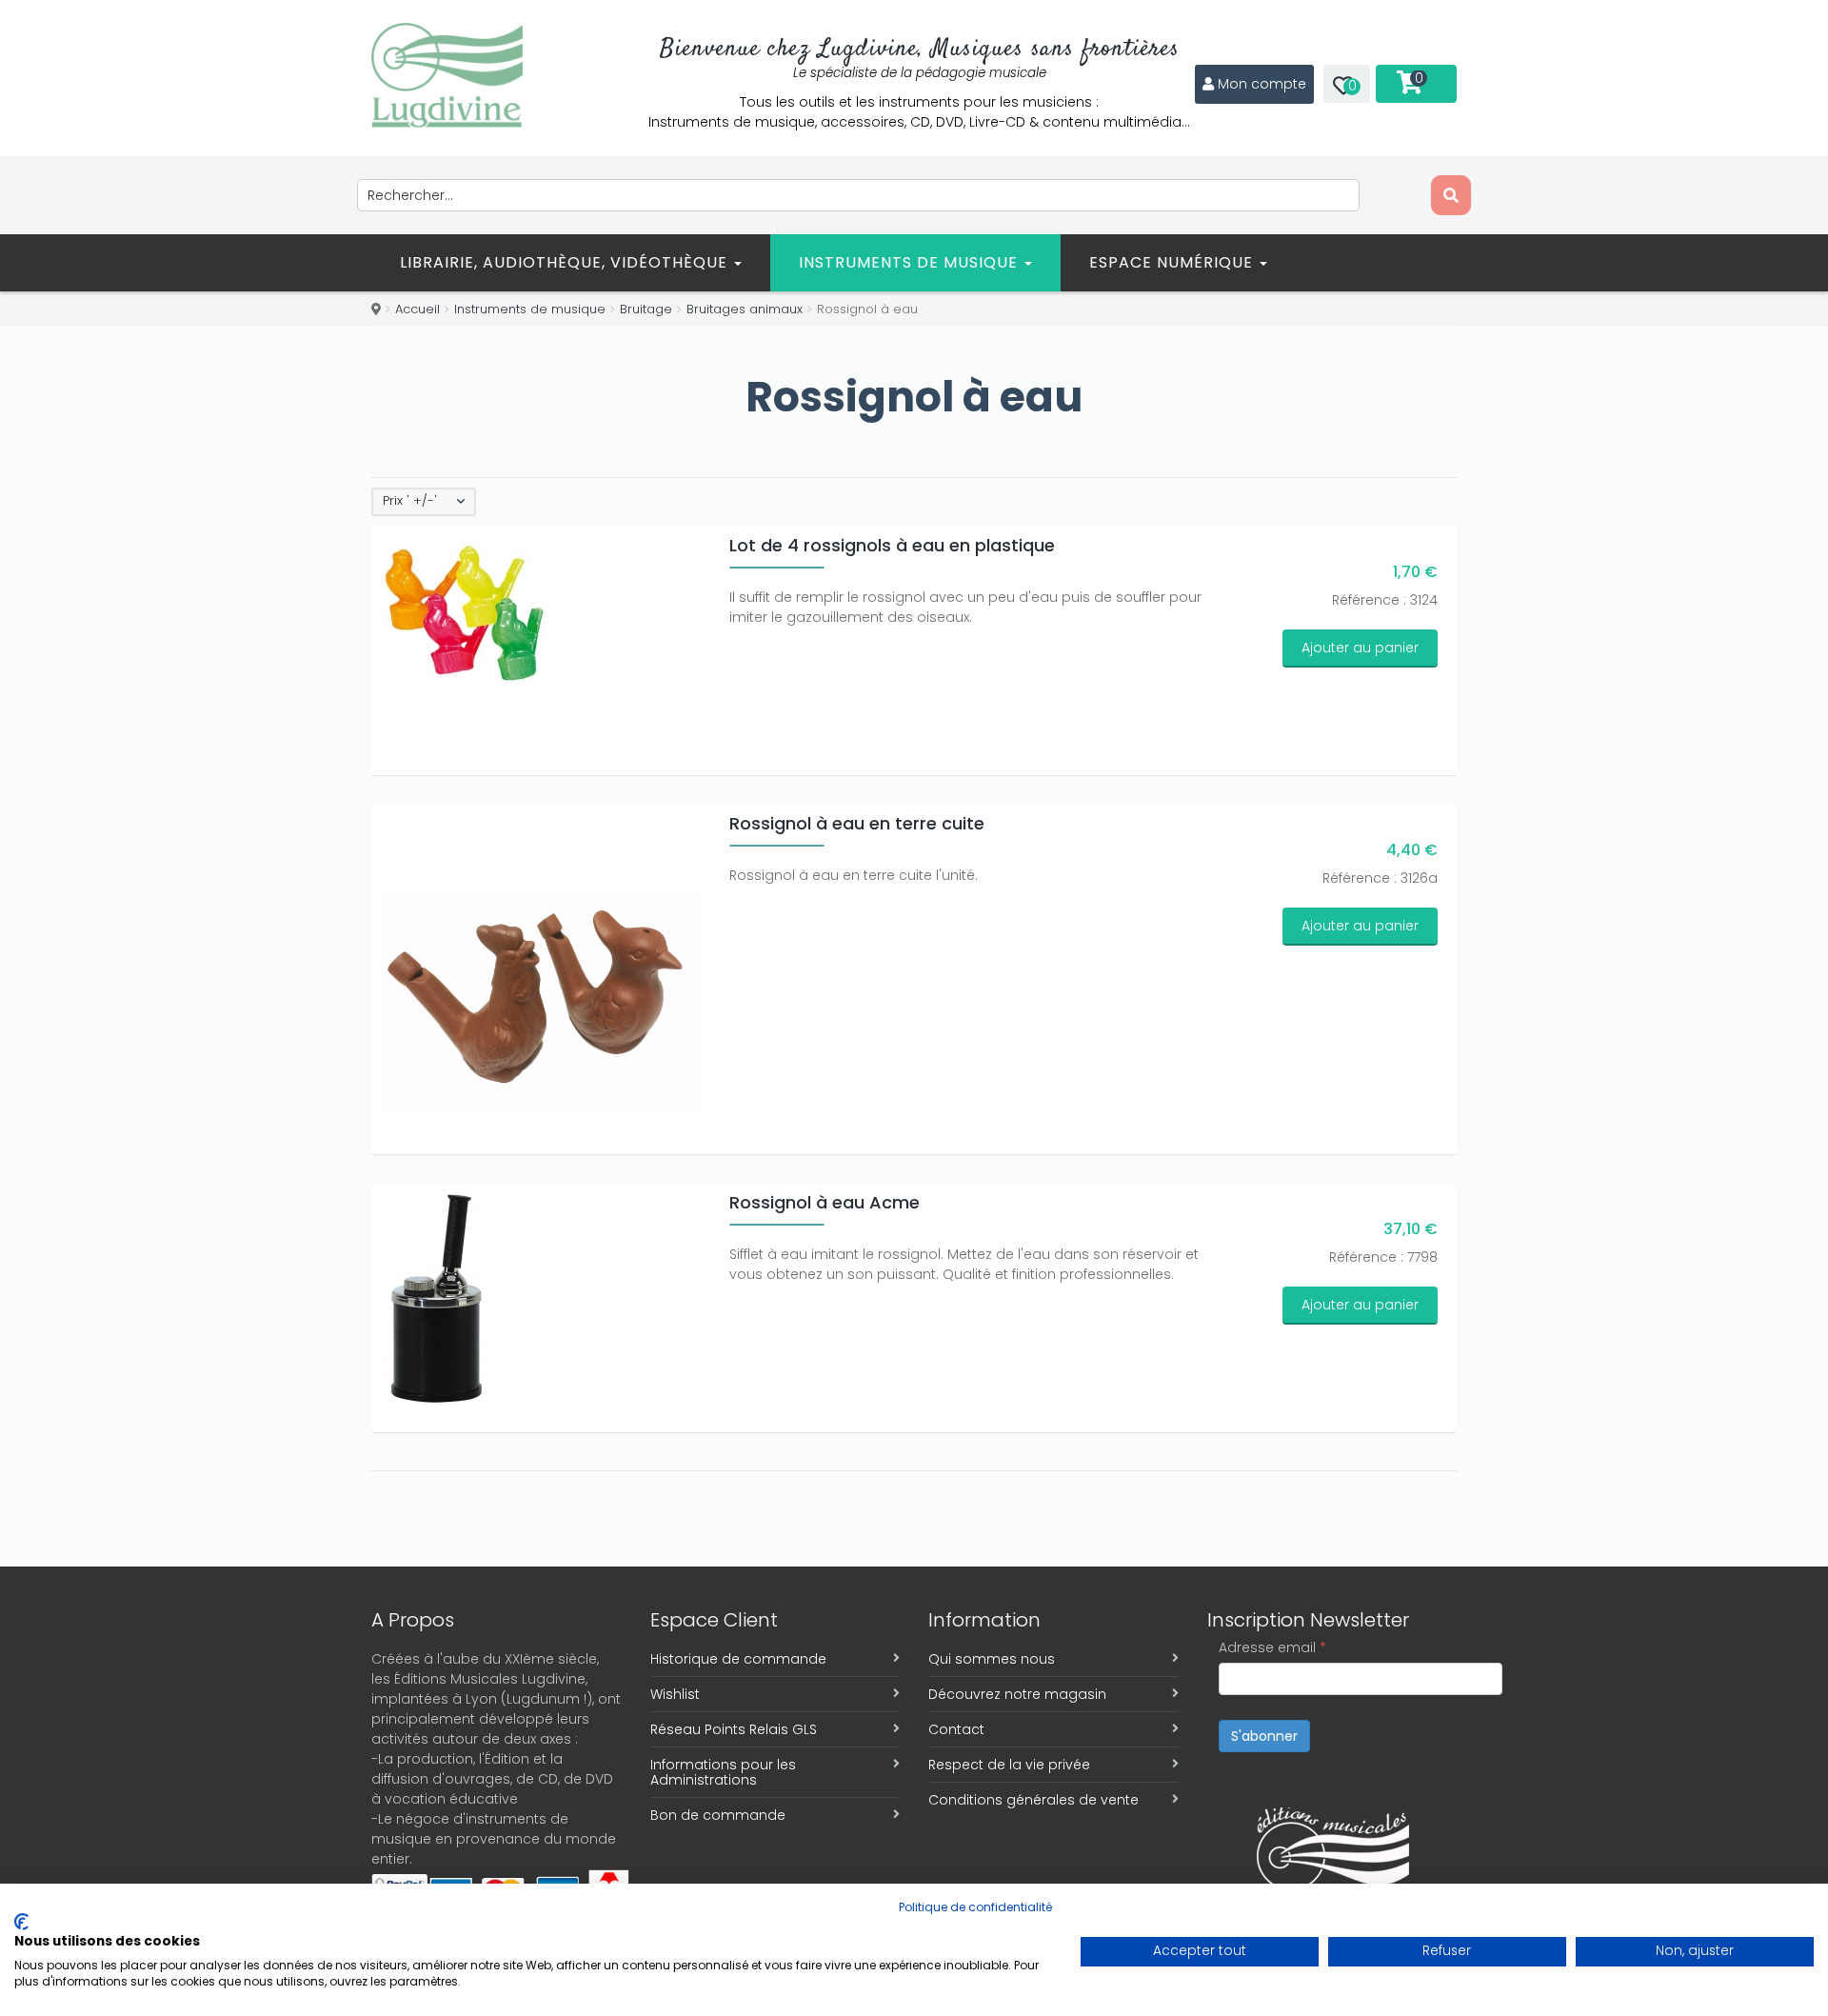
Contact (956, 1729)
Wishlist (675, 1694)
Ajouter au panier (1360, 648)
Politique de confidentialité (975, 1907)
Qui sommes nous (992, 1659)
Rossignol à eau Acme (825, 1202)
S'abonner (1264, 1736)
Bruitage (646, 309)
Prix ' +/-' (410, 501)
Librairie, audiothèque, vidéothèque (566, 262)
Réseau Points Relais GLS (734, 1729)
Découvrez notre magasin (1017, 1694)
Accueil (417, 309)
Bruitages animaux (745, 309)
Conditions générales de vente (1033, 1800)
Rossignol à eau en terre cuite (857, 823)
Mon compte (1262, 84)
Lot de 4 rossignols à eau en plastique (892, 545)
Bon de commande (718, 1815)
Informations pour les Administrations (723, 1772)
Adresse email (1272, 1647)
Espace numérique (1173, 262)
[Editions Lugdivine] (447, 75)
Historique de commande (738, 1659)
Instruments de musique (911, 262)
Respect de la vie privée (1009, 1765)
